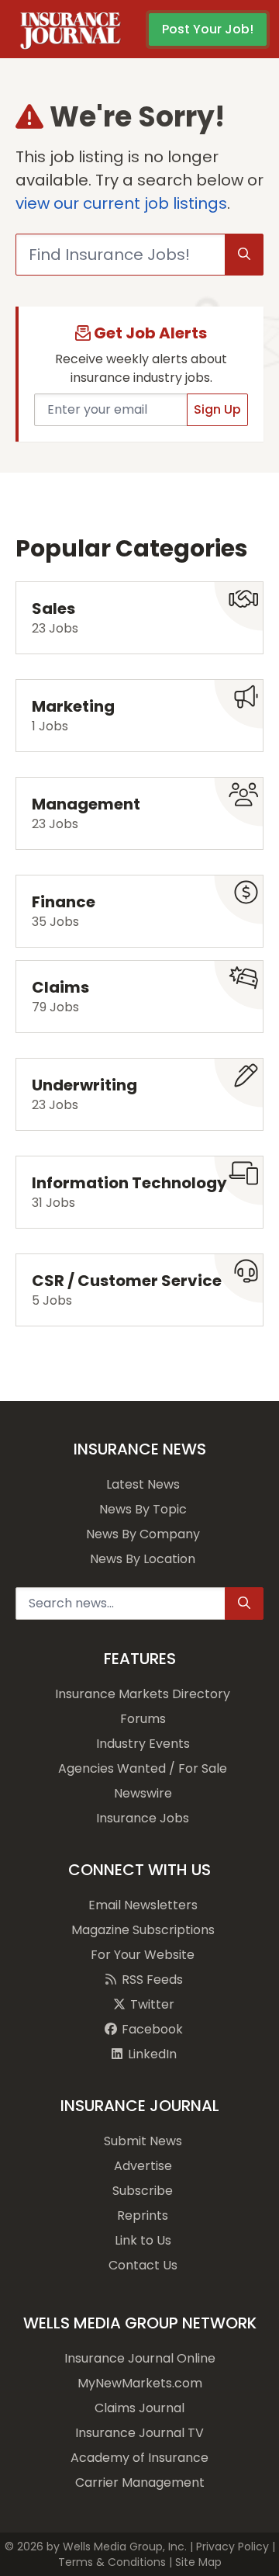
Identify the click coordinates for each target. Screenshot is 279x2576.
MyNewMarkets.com (140, 2383)
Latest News (143, 1484)
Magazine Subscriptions (143, 1930)
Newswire (143, 1793)
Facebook (151, 2029)
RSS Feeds (151, 1980)
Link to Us (143, 2240)
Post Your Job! (208, 29)
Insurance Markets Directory (143, 1694)
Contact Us (143, 2265)
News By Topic (143, 1509)
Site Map (198, 2562)
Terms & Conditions (112, 2562)
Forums (143, 1719)
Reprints (143, 2215)
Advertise (143, 2166)
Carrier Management (140, 2482)
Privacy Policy (232, 2547)
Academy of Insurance (139, 2458)
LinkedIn (151, 2054)
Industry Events (143, 1744)
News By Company (143, 1534)
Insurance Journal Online (140, 2358)
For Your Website (143, 1955)
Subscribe (143, 2191)
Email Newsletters (143, 1905)
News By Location (143, 1559)
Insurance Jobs (143, 1818)
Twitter (151, 2004)
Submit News (143, 2141)
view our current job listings (121, 203)
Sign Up (217, 409)
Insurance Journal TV (139, 2433)
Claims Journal (139, 2408)
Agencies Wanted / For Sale (143, 1768)
